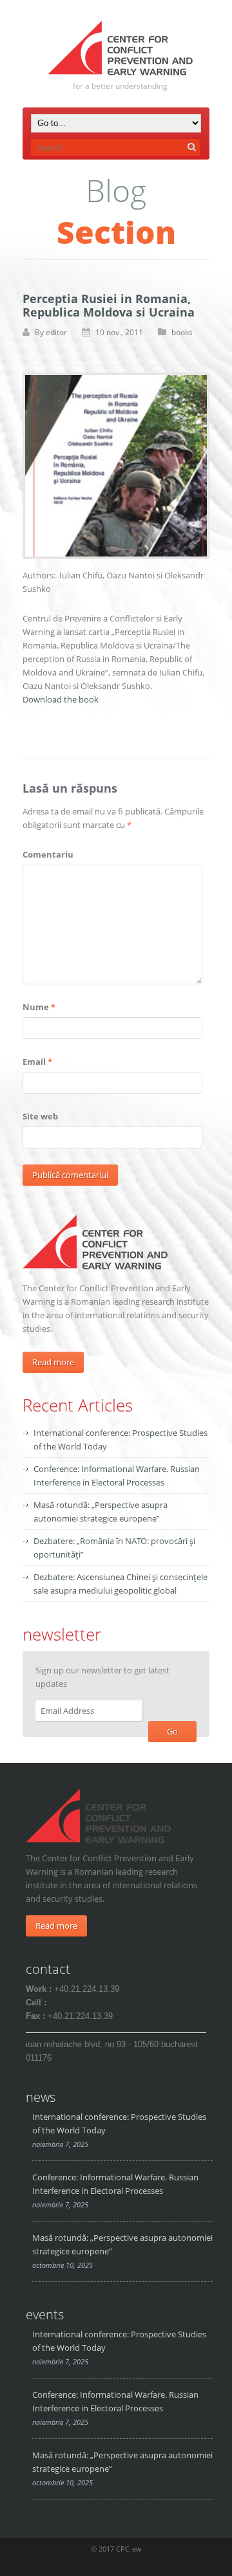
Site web (40, 1116)
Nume (39, 1007)
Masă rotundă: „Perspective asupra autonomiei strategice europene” (122, 2244)
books (182, 332)
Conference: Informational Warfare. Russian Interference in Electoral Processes (115, 2184)
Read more (53, 1362)
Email (37, 1062)
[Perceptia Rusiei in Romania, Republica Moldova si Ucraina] (116, 466)
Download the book (61, 699)
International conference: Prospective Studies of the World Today (119, 2123)
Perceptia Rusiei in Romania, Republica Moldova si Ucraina (109, 305)
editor (56, 332)
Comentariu (48, 854)
